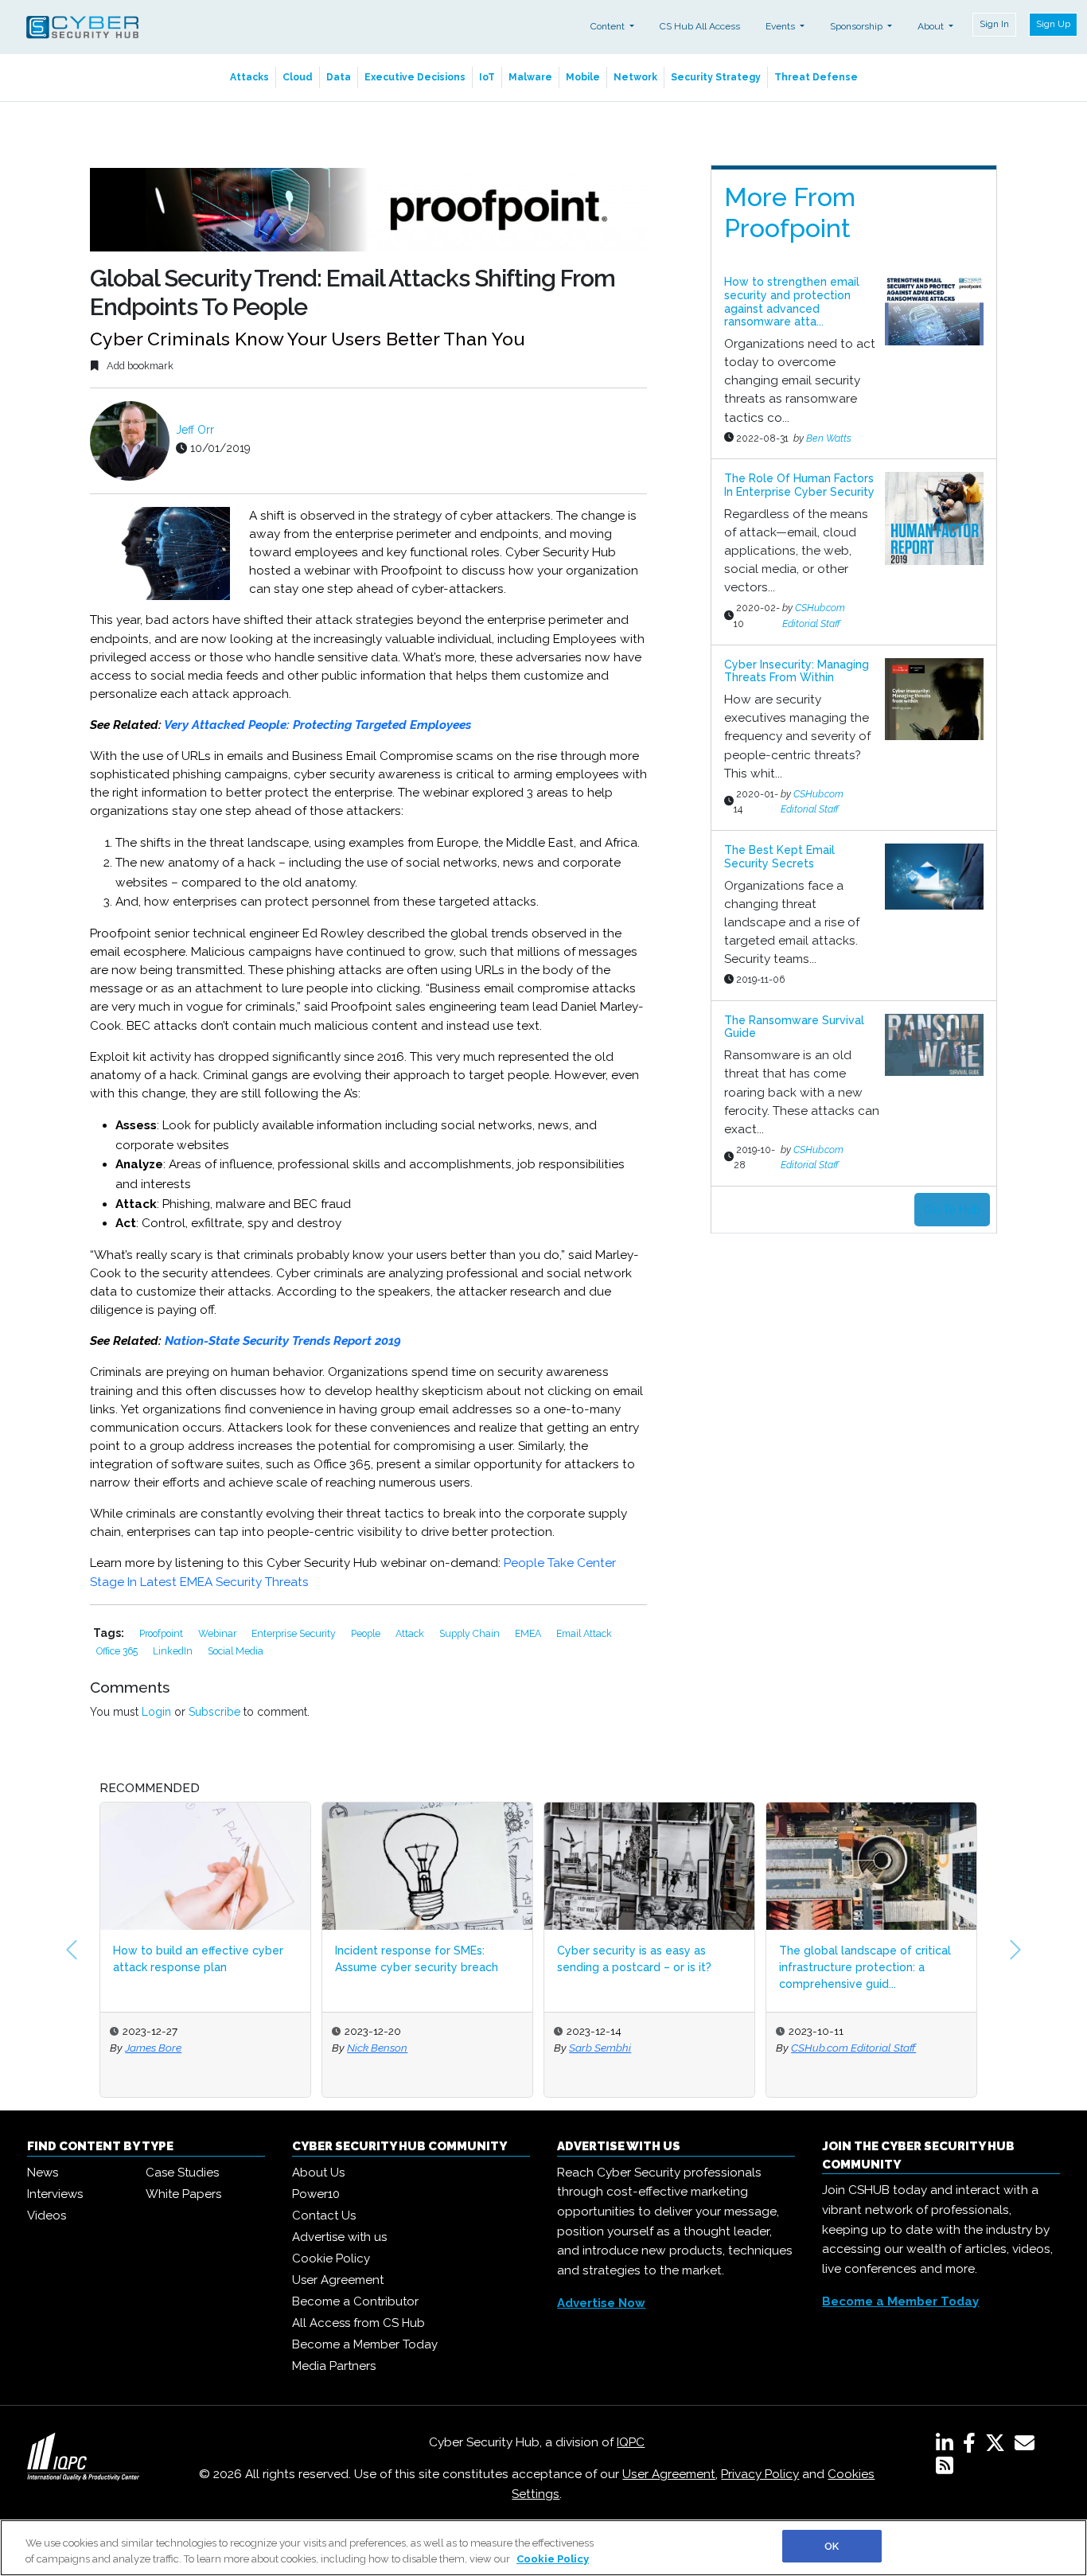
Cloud (298, 77)
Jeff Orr (195, 430)
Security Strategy (716, 77)
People (367, 1633)
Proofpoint (162, 1633)
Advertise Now (601, 2303)
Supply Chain (471, 1633)
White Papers (183, 2194)
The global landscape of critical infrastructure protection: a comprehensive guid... (865, 1967)
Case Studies (182, 2173)
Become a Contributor (355, 2301)
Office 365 (118, 1651)
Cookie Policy (331, 2258)
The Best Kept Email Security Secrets (779, 857)
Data (339, 77)
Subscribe (214, 1712)
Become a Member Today (365, 2344)
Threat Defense (816, 77)
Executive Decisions (415, 77)
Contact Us (324, 2216)
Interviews (55, 2194)
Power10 (316, 2194)
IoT (487, 77)
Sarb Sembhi (600, 2048)
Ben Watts (829, 438)
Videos (47, 2216)
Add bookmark (139, 366)
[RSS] (945, 2469)
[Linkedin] (948, 2446)
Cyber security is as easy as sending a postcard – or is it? (634, 1959)
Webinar (218, 1633)
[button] (72, 1950)
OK (832, 2546)
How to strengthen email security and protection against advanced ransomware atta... (792, 302)
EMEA (529, 1633)
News (43, 2173)
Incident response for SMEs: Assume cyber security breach (417, 1959)
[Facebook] (972, 2446)
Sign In (994, 24)
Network (635, 77)
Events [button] (781, 26)
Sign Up (1053, 24)
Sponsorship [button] (857, 26)
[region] (543, 2548)
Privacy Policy (760, 2474)
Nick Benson (377, 2048)
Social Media (236, 1651)
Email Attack (584, 1633)
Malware (530, 77)
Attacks (249, 77)
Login (156, 1712)
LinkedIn (174, 1651)
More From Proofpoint (790, 212)
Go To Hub (952, 1210)
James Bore (153, 2048)
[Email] (1028, 2446)
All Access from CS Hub (358, 2323)
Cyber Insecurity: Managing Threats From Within (797, 671)
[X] (998, 2446)
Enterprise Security (295, 1633)
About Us (318, 2173)
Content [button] (609, 26)
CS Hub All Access (700, 26)
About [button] (932, 26)
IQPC (631, 2442)
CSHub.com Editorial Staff (853, 2048)
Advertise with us (339, 2237)
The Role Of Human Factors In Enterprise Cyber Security (799, 485)
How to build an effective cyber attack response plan (198, 1959)
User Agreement (338, 2280)
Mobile (583, 77)
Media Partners (334, 2366)
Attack (411, 1633)
